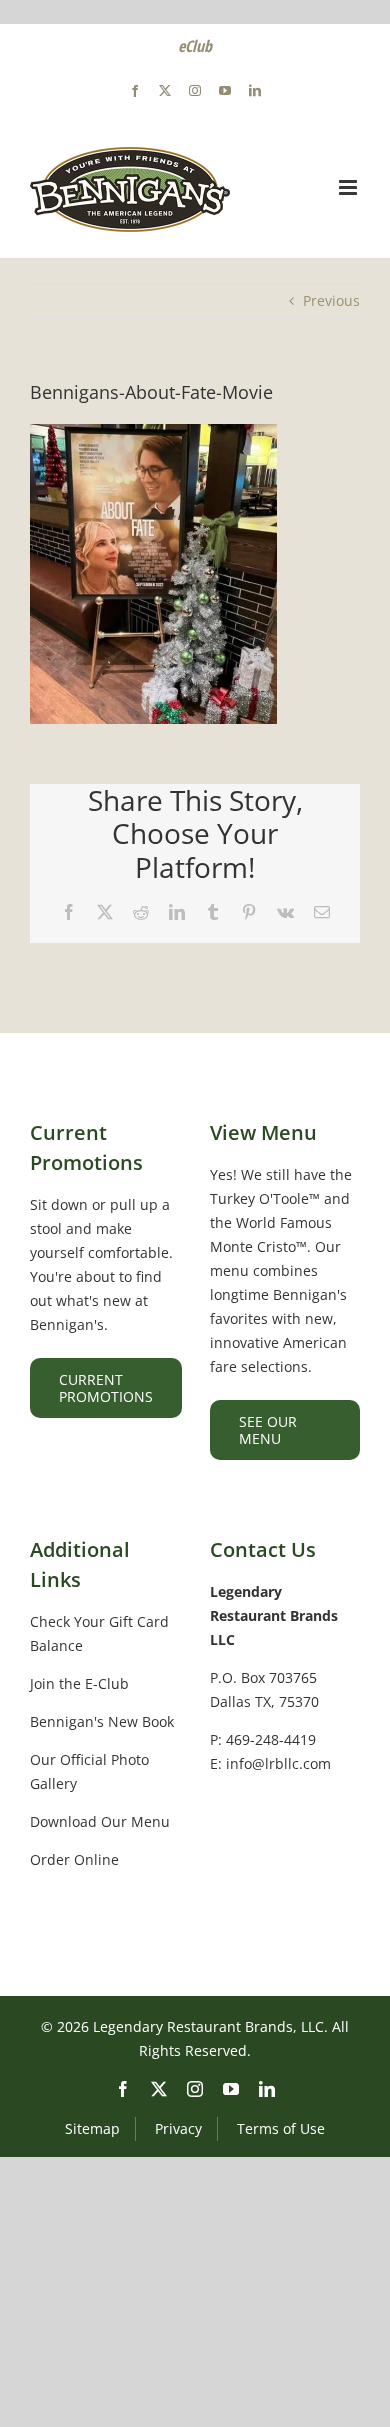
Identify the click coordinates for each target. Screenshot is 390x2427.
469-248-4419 (271, 1739)
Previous (331, 300)
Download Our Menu (100, 1821)
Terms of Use (281, 2128)
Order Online (74, 1859)
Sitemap (92, 2128)
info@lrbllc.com (278, 1763)
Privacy (178, 2128)
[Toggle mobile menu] (349, 187)
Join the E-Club (79, 1683)
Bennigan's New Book (102, 1721)
